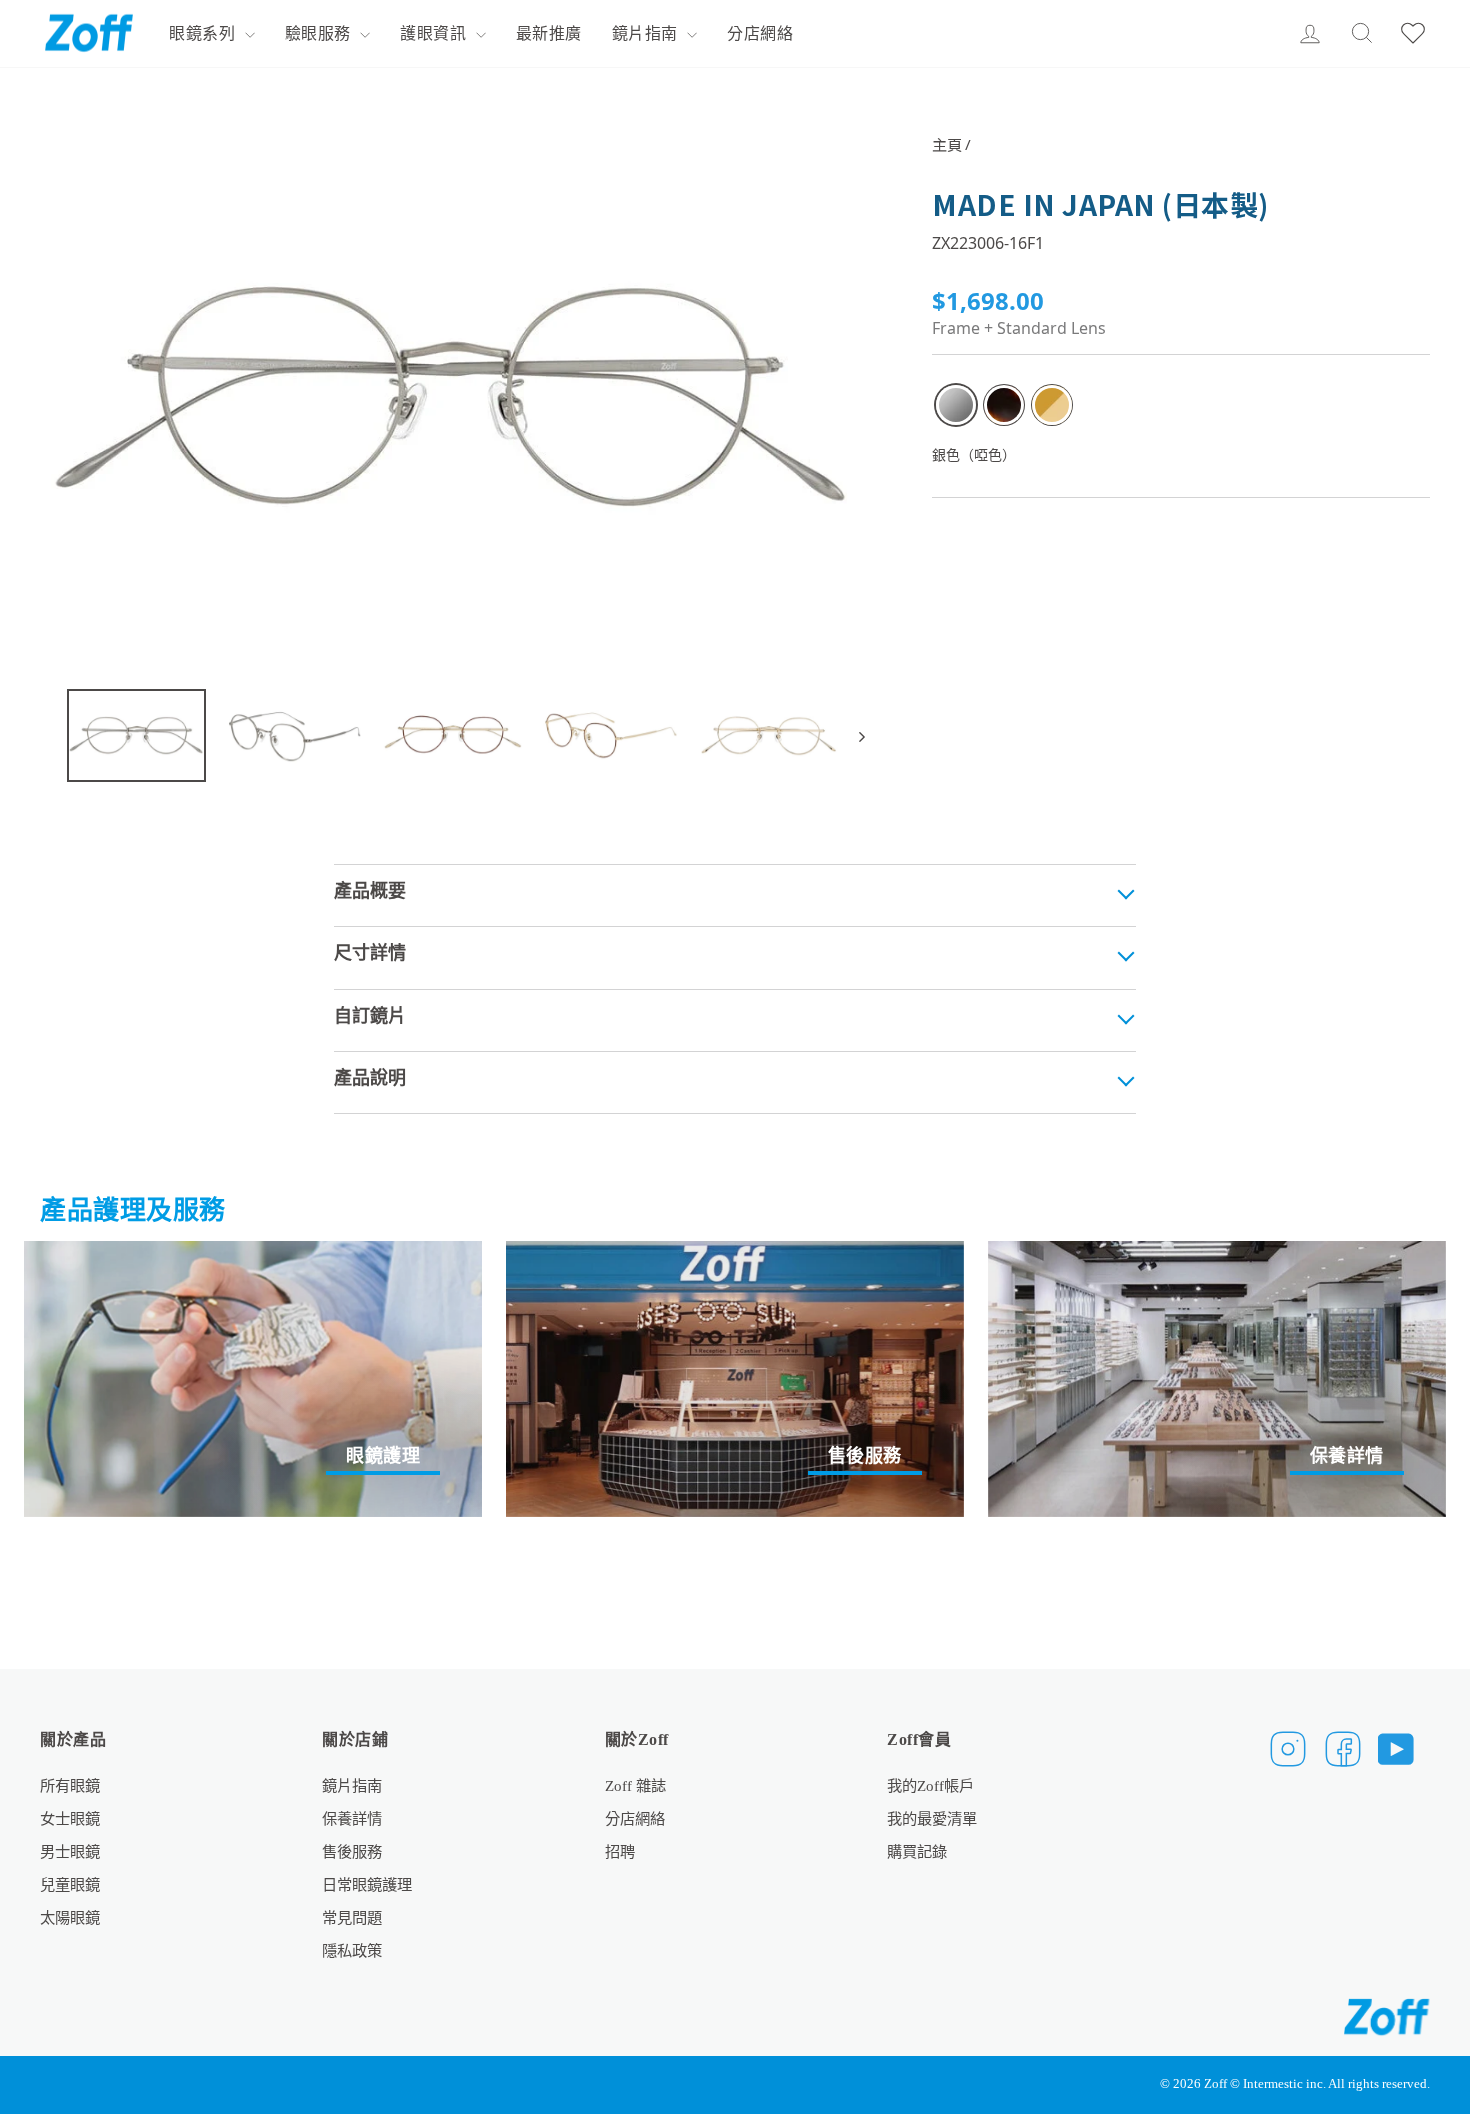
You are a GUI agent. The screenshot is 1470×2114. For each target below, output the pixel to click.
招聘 (620, 1851)
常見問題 (352, 1917)
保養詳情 (352, 1818)
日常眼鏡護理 (367, 1884)
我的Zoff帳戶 (930, 1785)
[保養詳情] (1217, 1379)
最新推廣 (549, 33)
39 (956, 405)
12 (1052, 405)
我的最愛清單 (932, 1818)
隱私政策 (352, 1950)
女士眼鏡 (70, 1818)
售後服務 (352, 1851)
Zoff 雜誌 (635, 1785)
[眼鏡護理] (253, 1379)
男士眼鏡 (70, 1851)
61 (1004, 405)
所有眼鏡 (70, 1785)
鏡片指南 (647, 33)
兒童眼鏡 (70, 1884)
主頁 (947, 144)
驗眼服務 (320, 33)
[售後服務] (735, 1379)
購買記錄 (917, 1851)
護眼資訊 (435, 33)
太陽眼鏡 (70, 1917)
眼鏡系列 (204, 33)
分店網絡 (760, 33)
